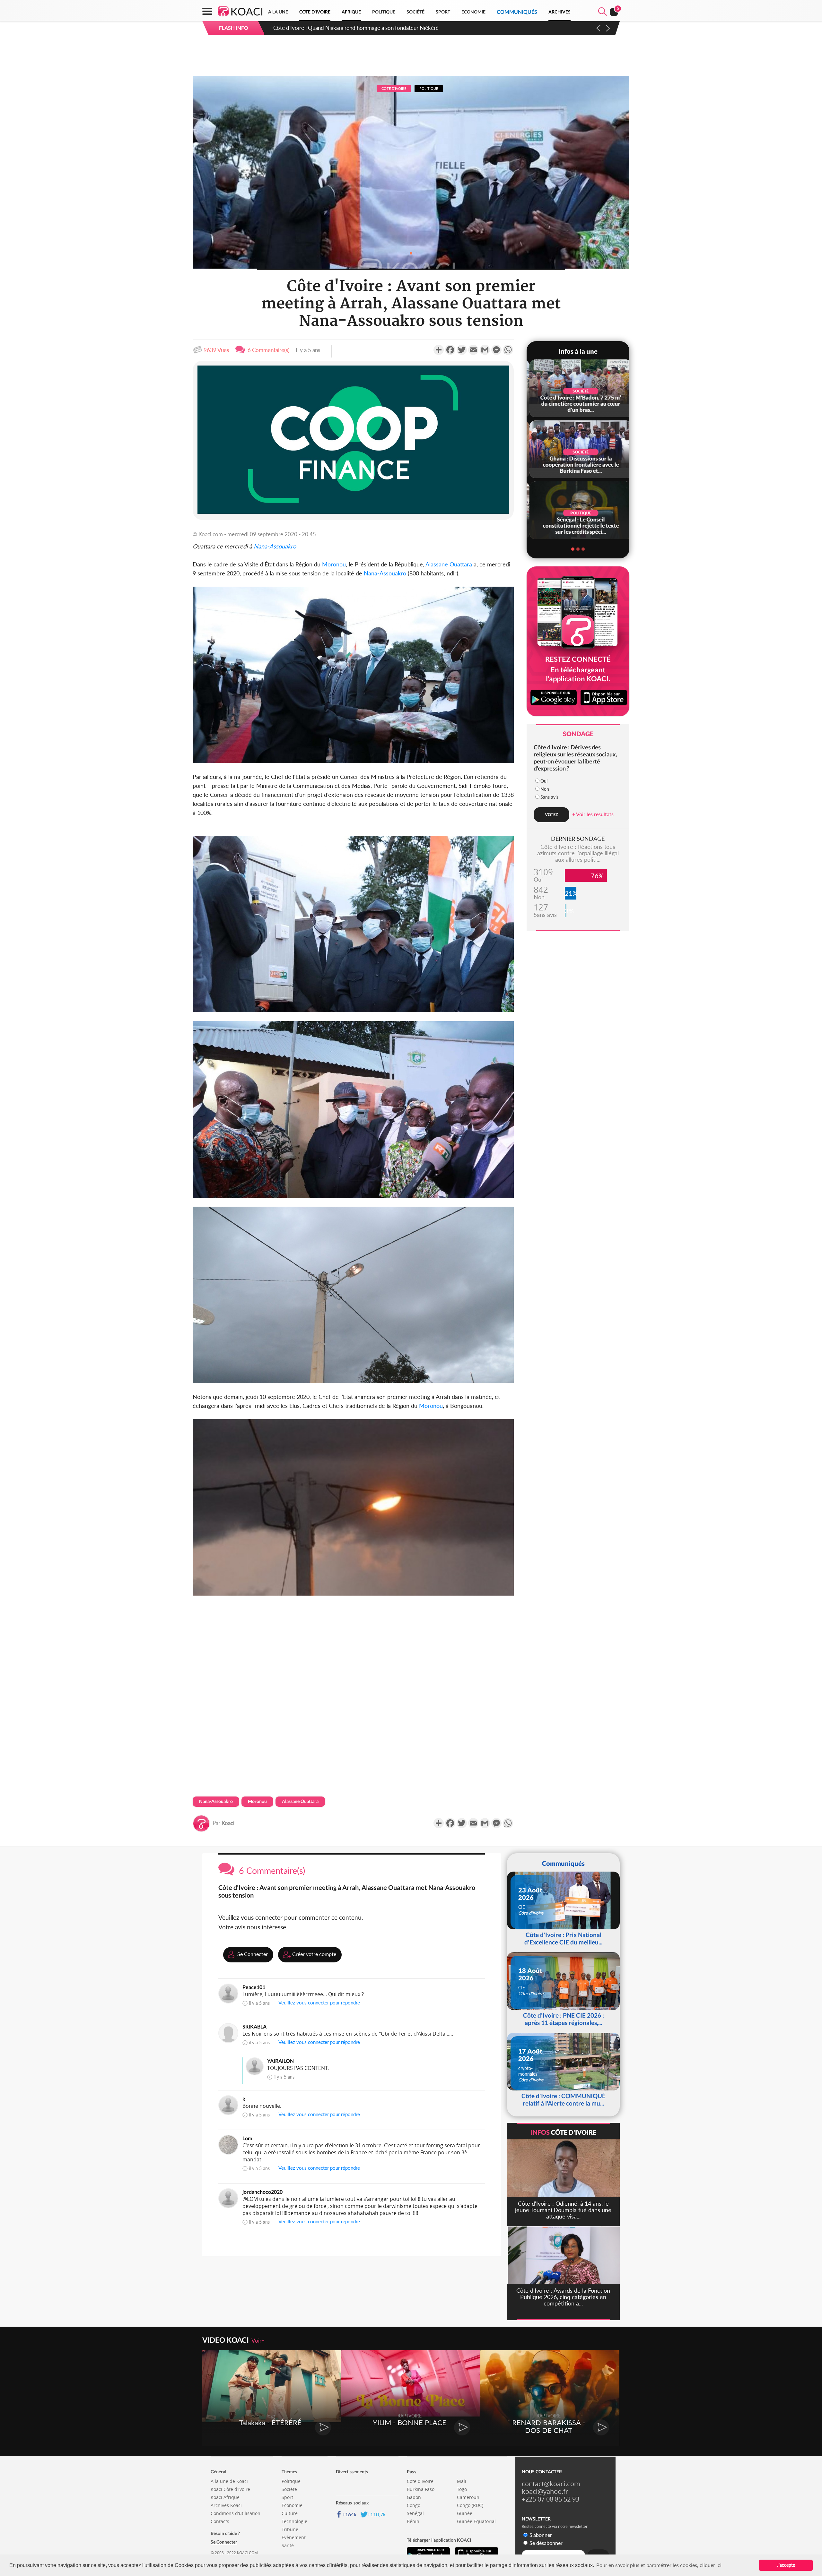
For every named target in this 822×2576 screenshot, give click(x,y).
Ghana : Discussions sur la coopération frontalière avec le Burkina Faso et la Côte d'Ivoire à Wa (384, 28)
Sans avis (549, 797)
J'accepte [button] (786, 2565)
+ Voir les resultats (593, 814)
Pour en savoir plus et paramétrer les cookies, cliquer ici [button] (659, 2565)
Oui (544, 781)
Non (545, 789)
